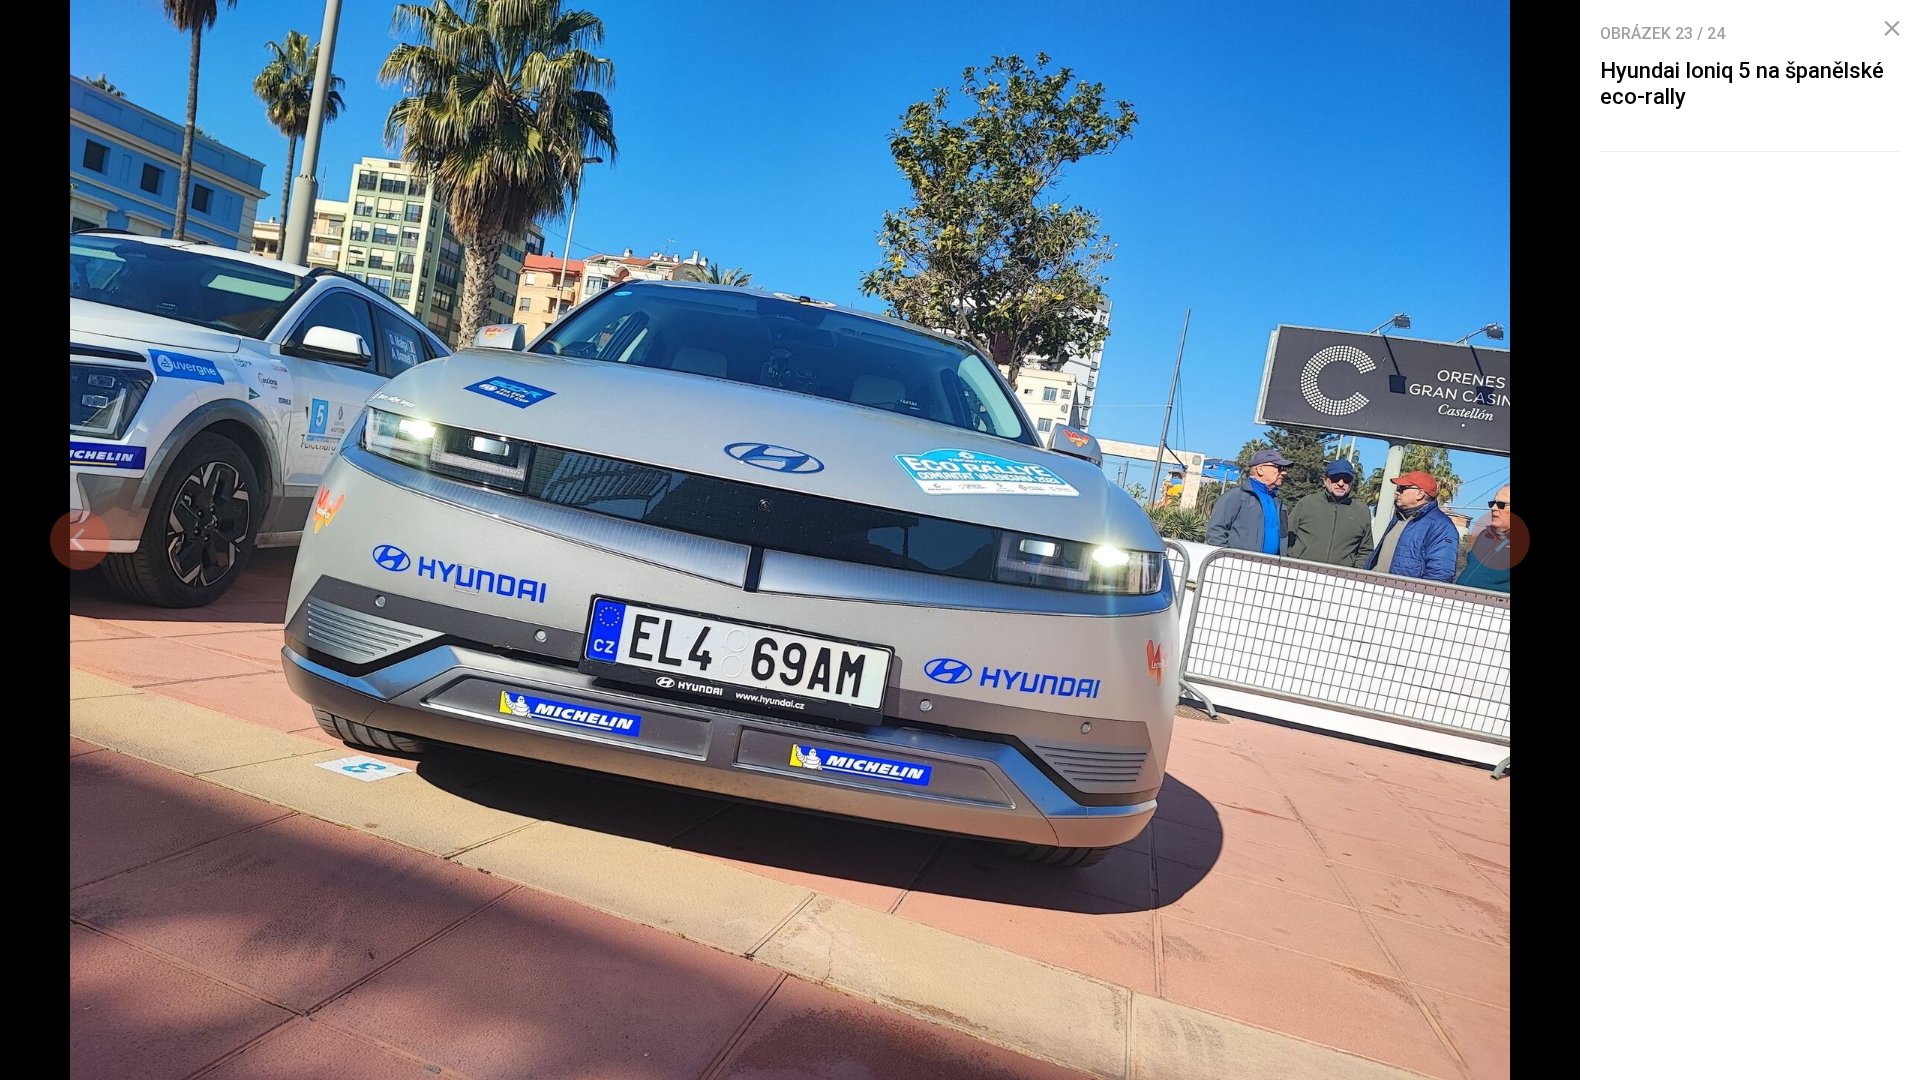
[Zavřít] (1892, 29)
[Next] (1500, 540)
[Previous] (80, 540)
